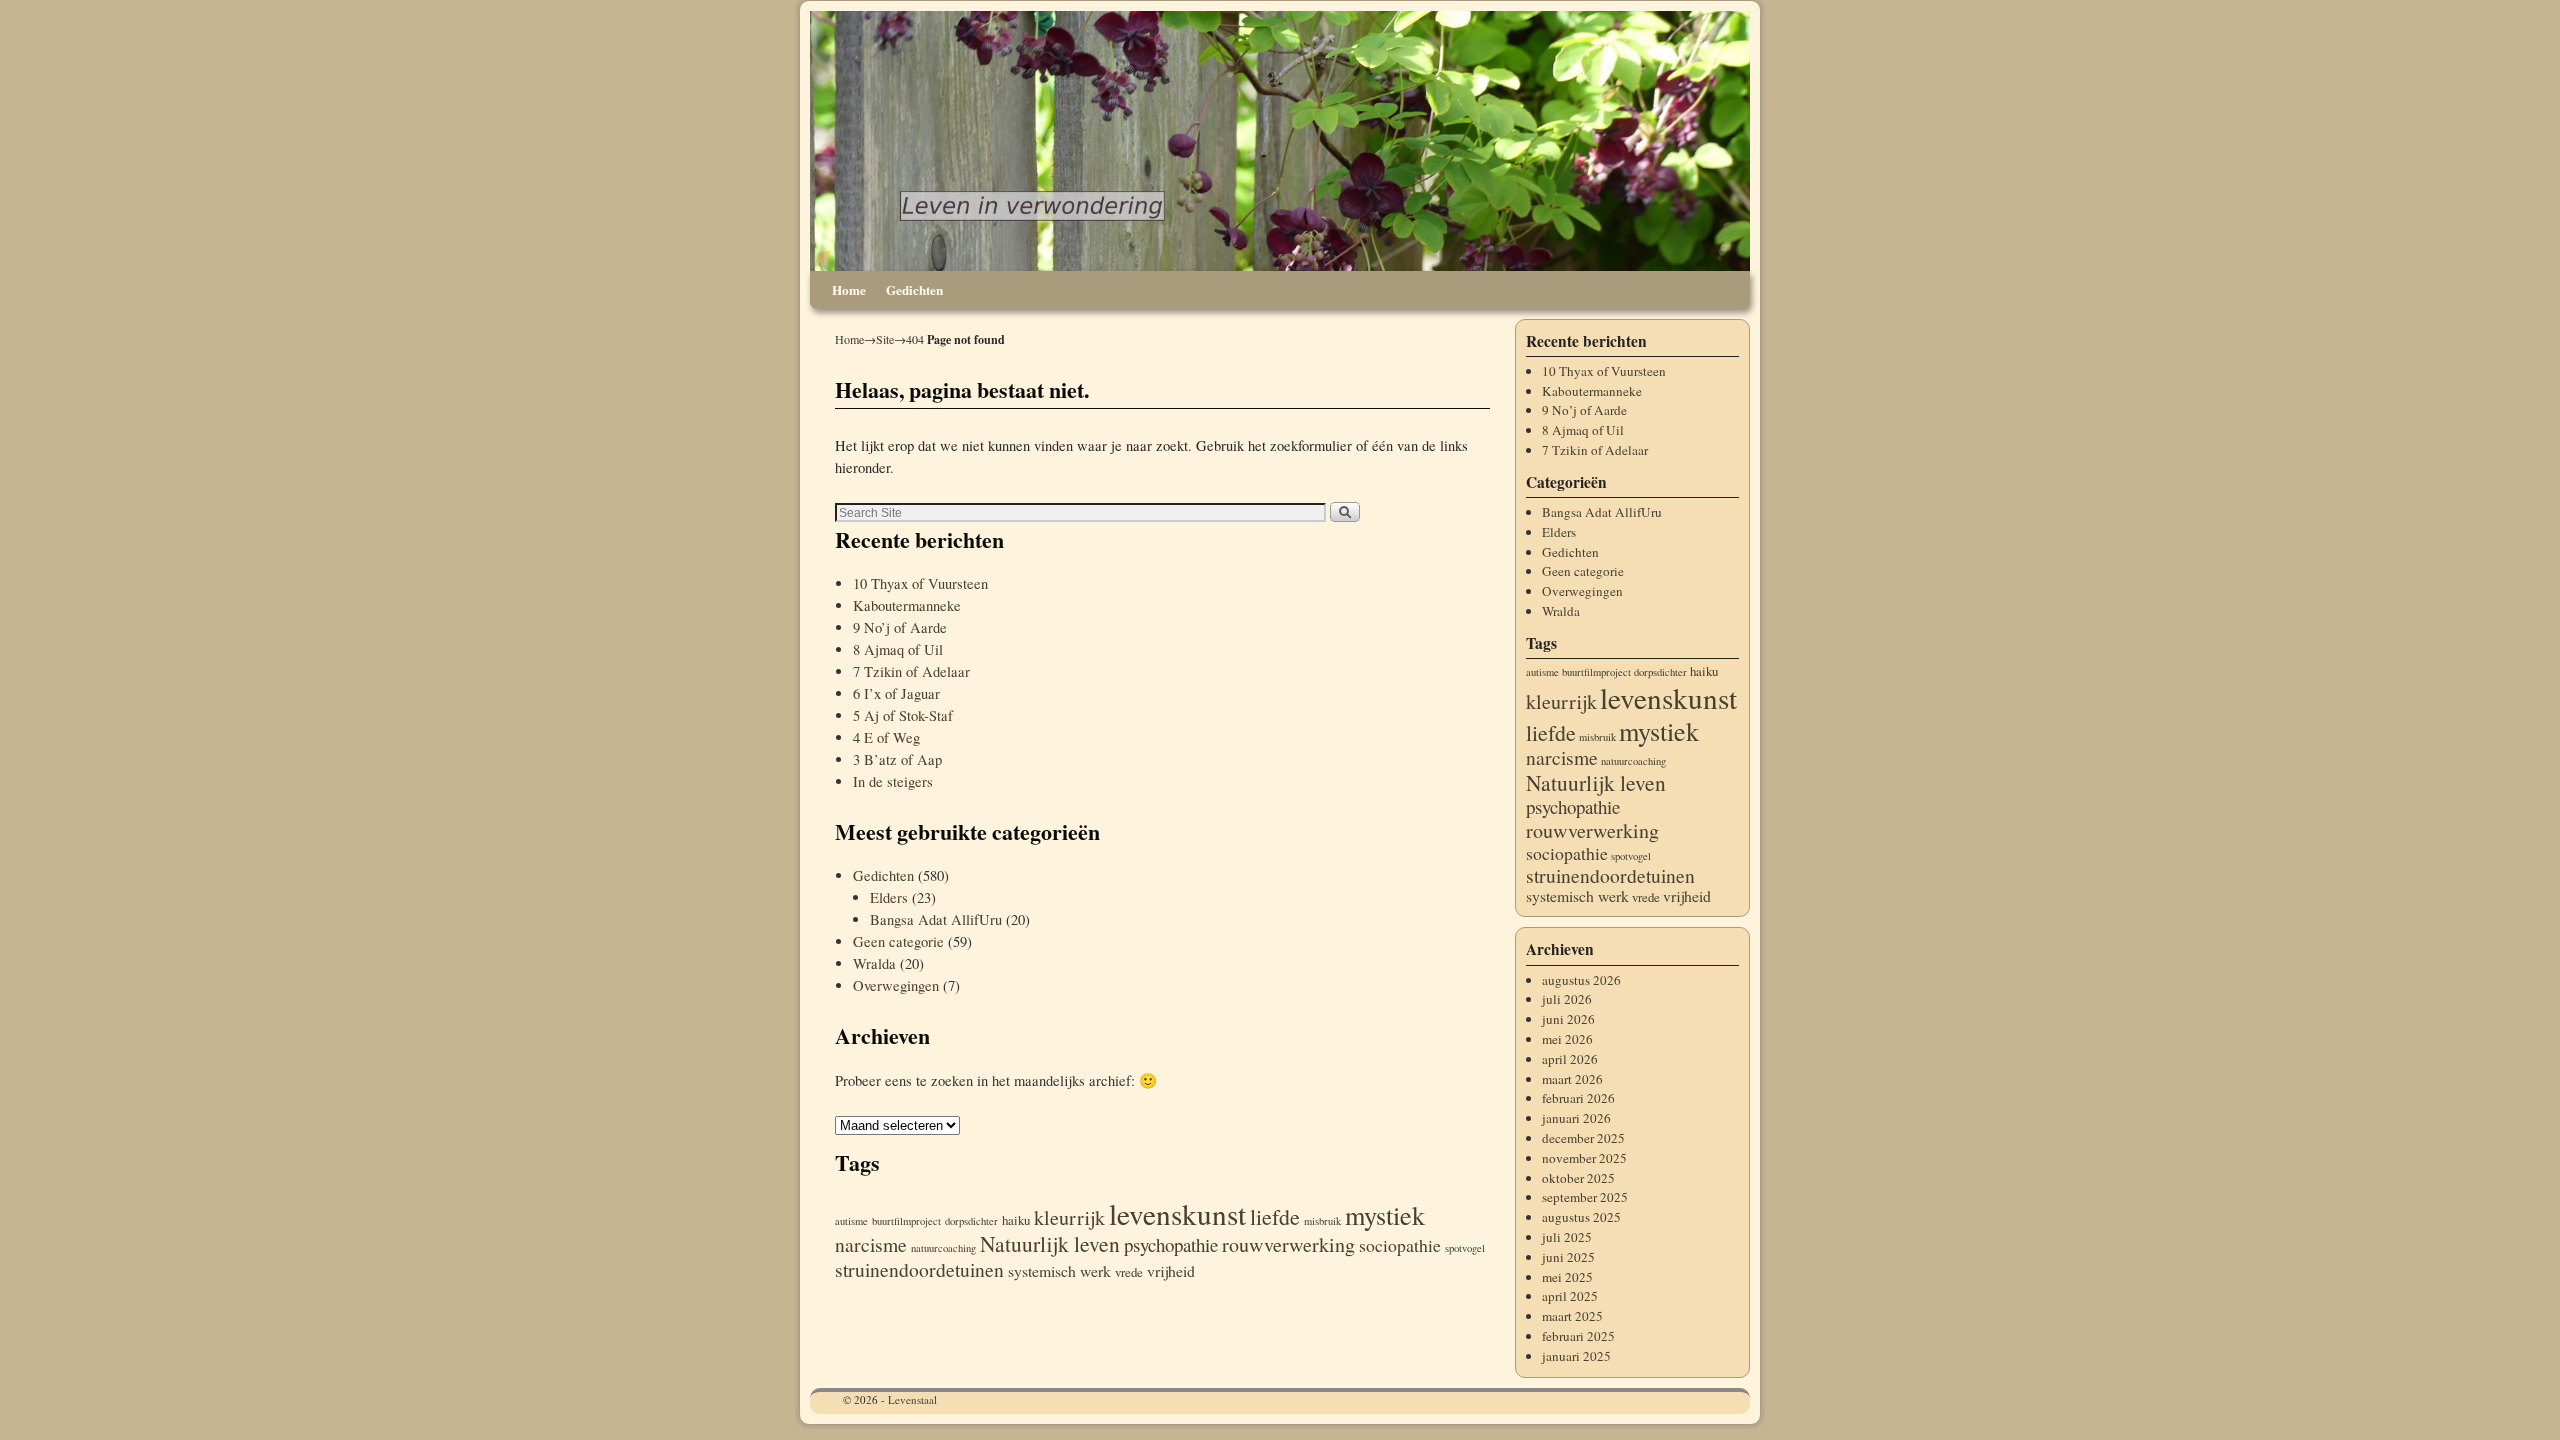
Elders (889, 897)
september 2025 (1585, 1197)
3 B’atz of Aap (897, 759)
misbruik (1322, 1221)
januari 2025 (1576, 1356)
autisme (851, 1221)
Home (849, 290)
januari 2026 (1576, 1118)
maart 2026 (1572, 1079)
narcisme (871, 1244)
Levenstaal (912, 1399)
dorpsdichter (971, 1221)
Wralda (874, 963)
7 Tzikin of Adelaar (911, 671)
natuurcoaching (943, 1248)
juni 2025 (1568, 1257)
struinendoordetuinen (919, 1269)
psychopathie (1171, 1244)
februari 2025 (1578, 1336)
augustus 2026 (1581, 980)
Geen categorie (898, 941)
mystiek (1385, 1214)
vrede (1129, 1272)
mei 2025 (1567, 1277)
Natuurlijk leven (1050, 1243)
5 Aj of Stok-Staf (903, 715)
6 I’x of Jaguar (896, 693)
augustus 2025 (1581, 1217)
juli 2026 (1567, 999)
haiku (1016, 1220)
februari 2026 (1578, 1098)
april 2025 (1570, 1296)
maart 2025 (1572, 1316)
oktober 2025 (1578, 1178)
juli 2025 (1567, 1237)
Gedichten (914, 290)
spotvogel (1465, 1248)
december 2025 (1583, 1138)
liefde (1275, 1216)
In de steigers (893, 781)
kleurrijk (1069, 1217)
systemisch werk (1059, 1270)
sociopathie (1400, 1245)
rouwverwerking (1288, 1244)
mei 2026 (1567, 1039)
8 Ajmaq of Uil (898, 649)
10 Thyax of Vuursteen (920, 583)
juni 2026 (1568, 1019)
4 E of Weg (886, 737)
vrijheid (1171, 1270)
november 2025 (1584, 1158)
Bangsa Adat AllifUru (936, 919)
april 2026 (1570, 1059)
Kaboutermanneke (907, 605)
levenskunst (1177, 1213)
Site (885, 339)
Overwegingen (896, 985)
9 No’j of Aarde (900, 627)
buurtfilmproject (906, 1221)
